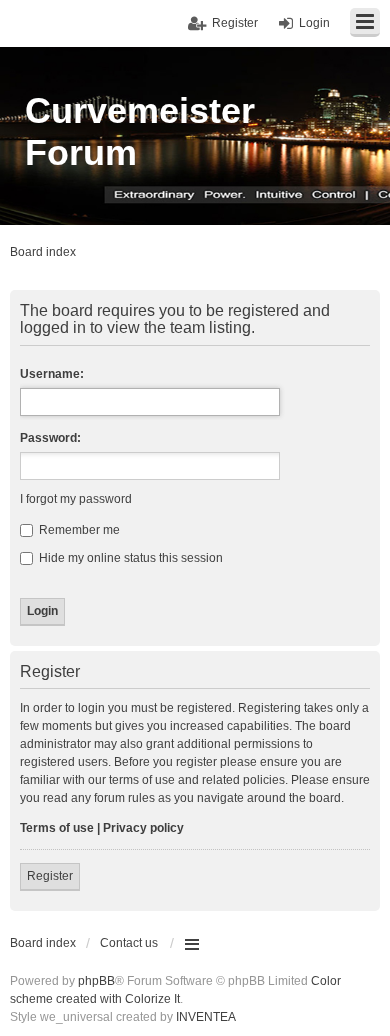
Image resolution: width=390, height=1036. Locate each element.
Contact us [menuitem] (129, 943)
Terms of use (57, 828)
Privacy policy (143, 828)
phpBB (96, 981)
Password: (50, 438)
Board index (43, 943)
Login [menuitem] (314, 23)
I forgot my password (76, 499)
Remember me (78, 530)
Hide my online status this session (129, 558)
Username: (52, 374)
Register (50, 876)
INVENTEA (206, 1017)
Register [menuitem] (235, 23)
